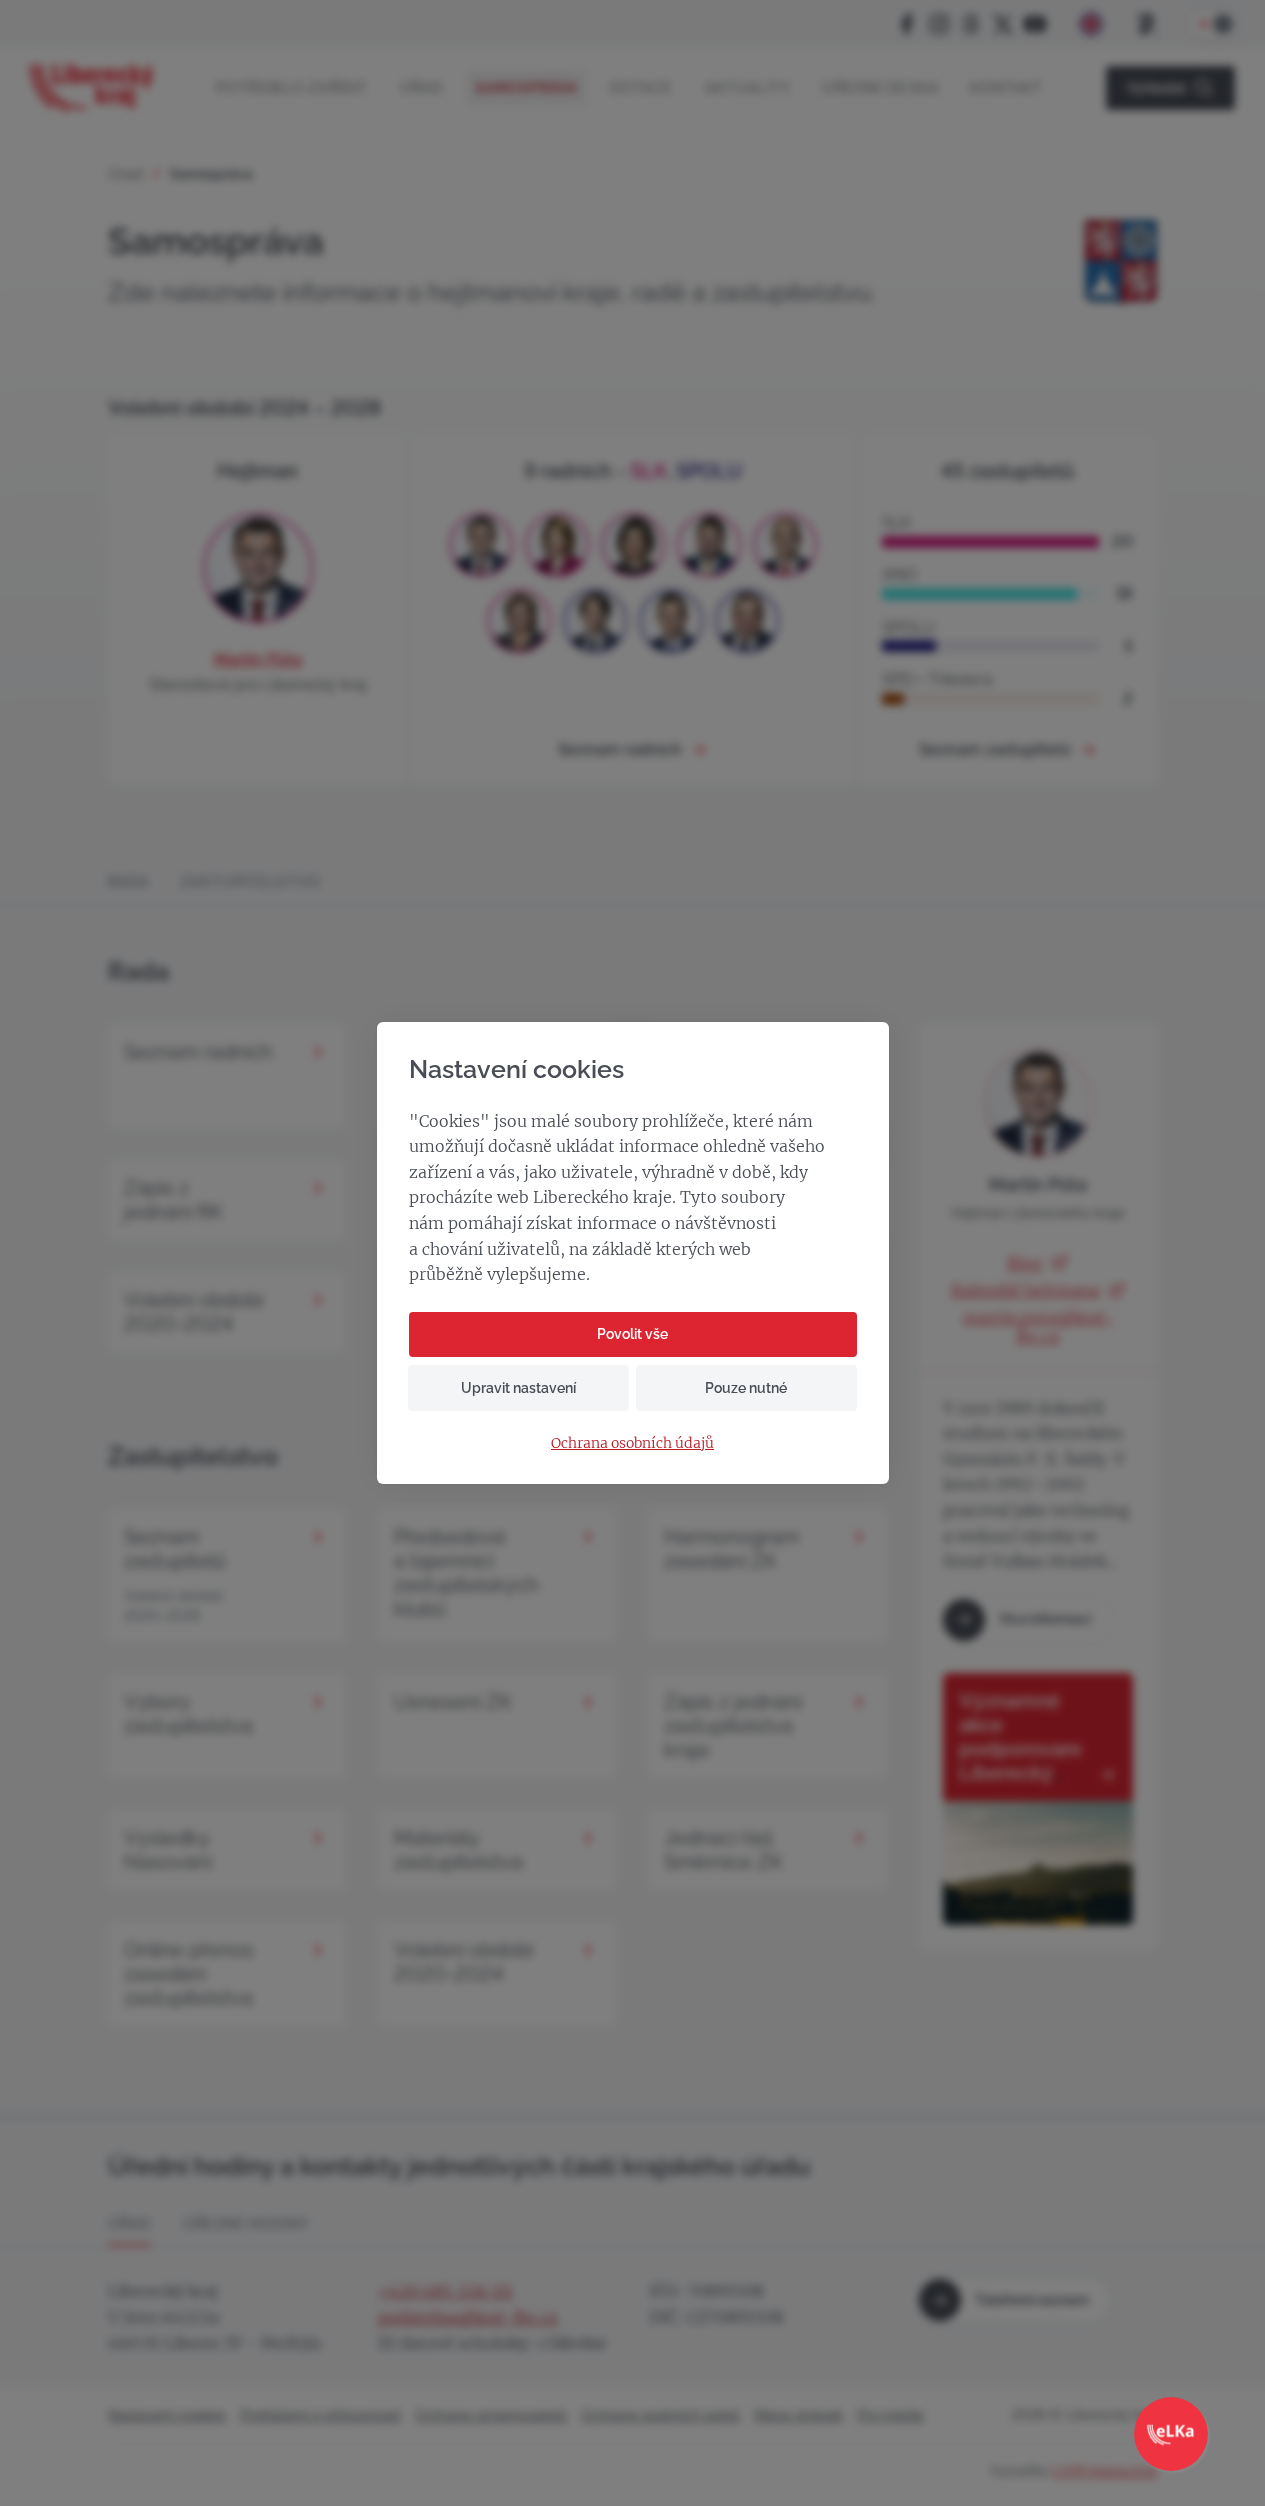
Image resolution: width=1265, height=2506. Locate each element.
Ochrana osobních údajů (632, 1443)
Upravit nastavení (518, 1388)
